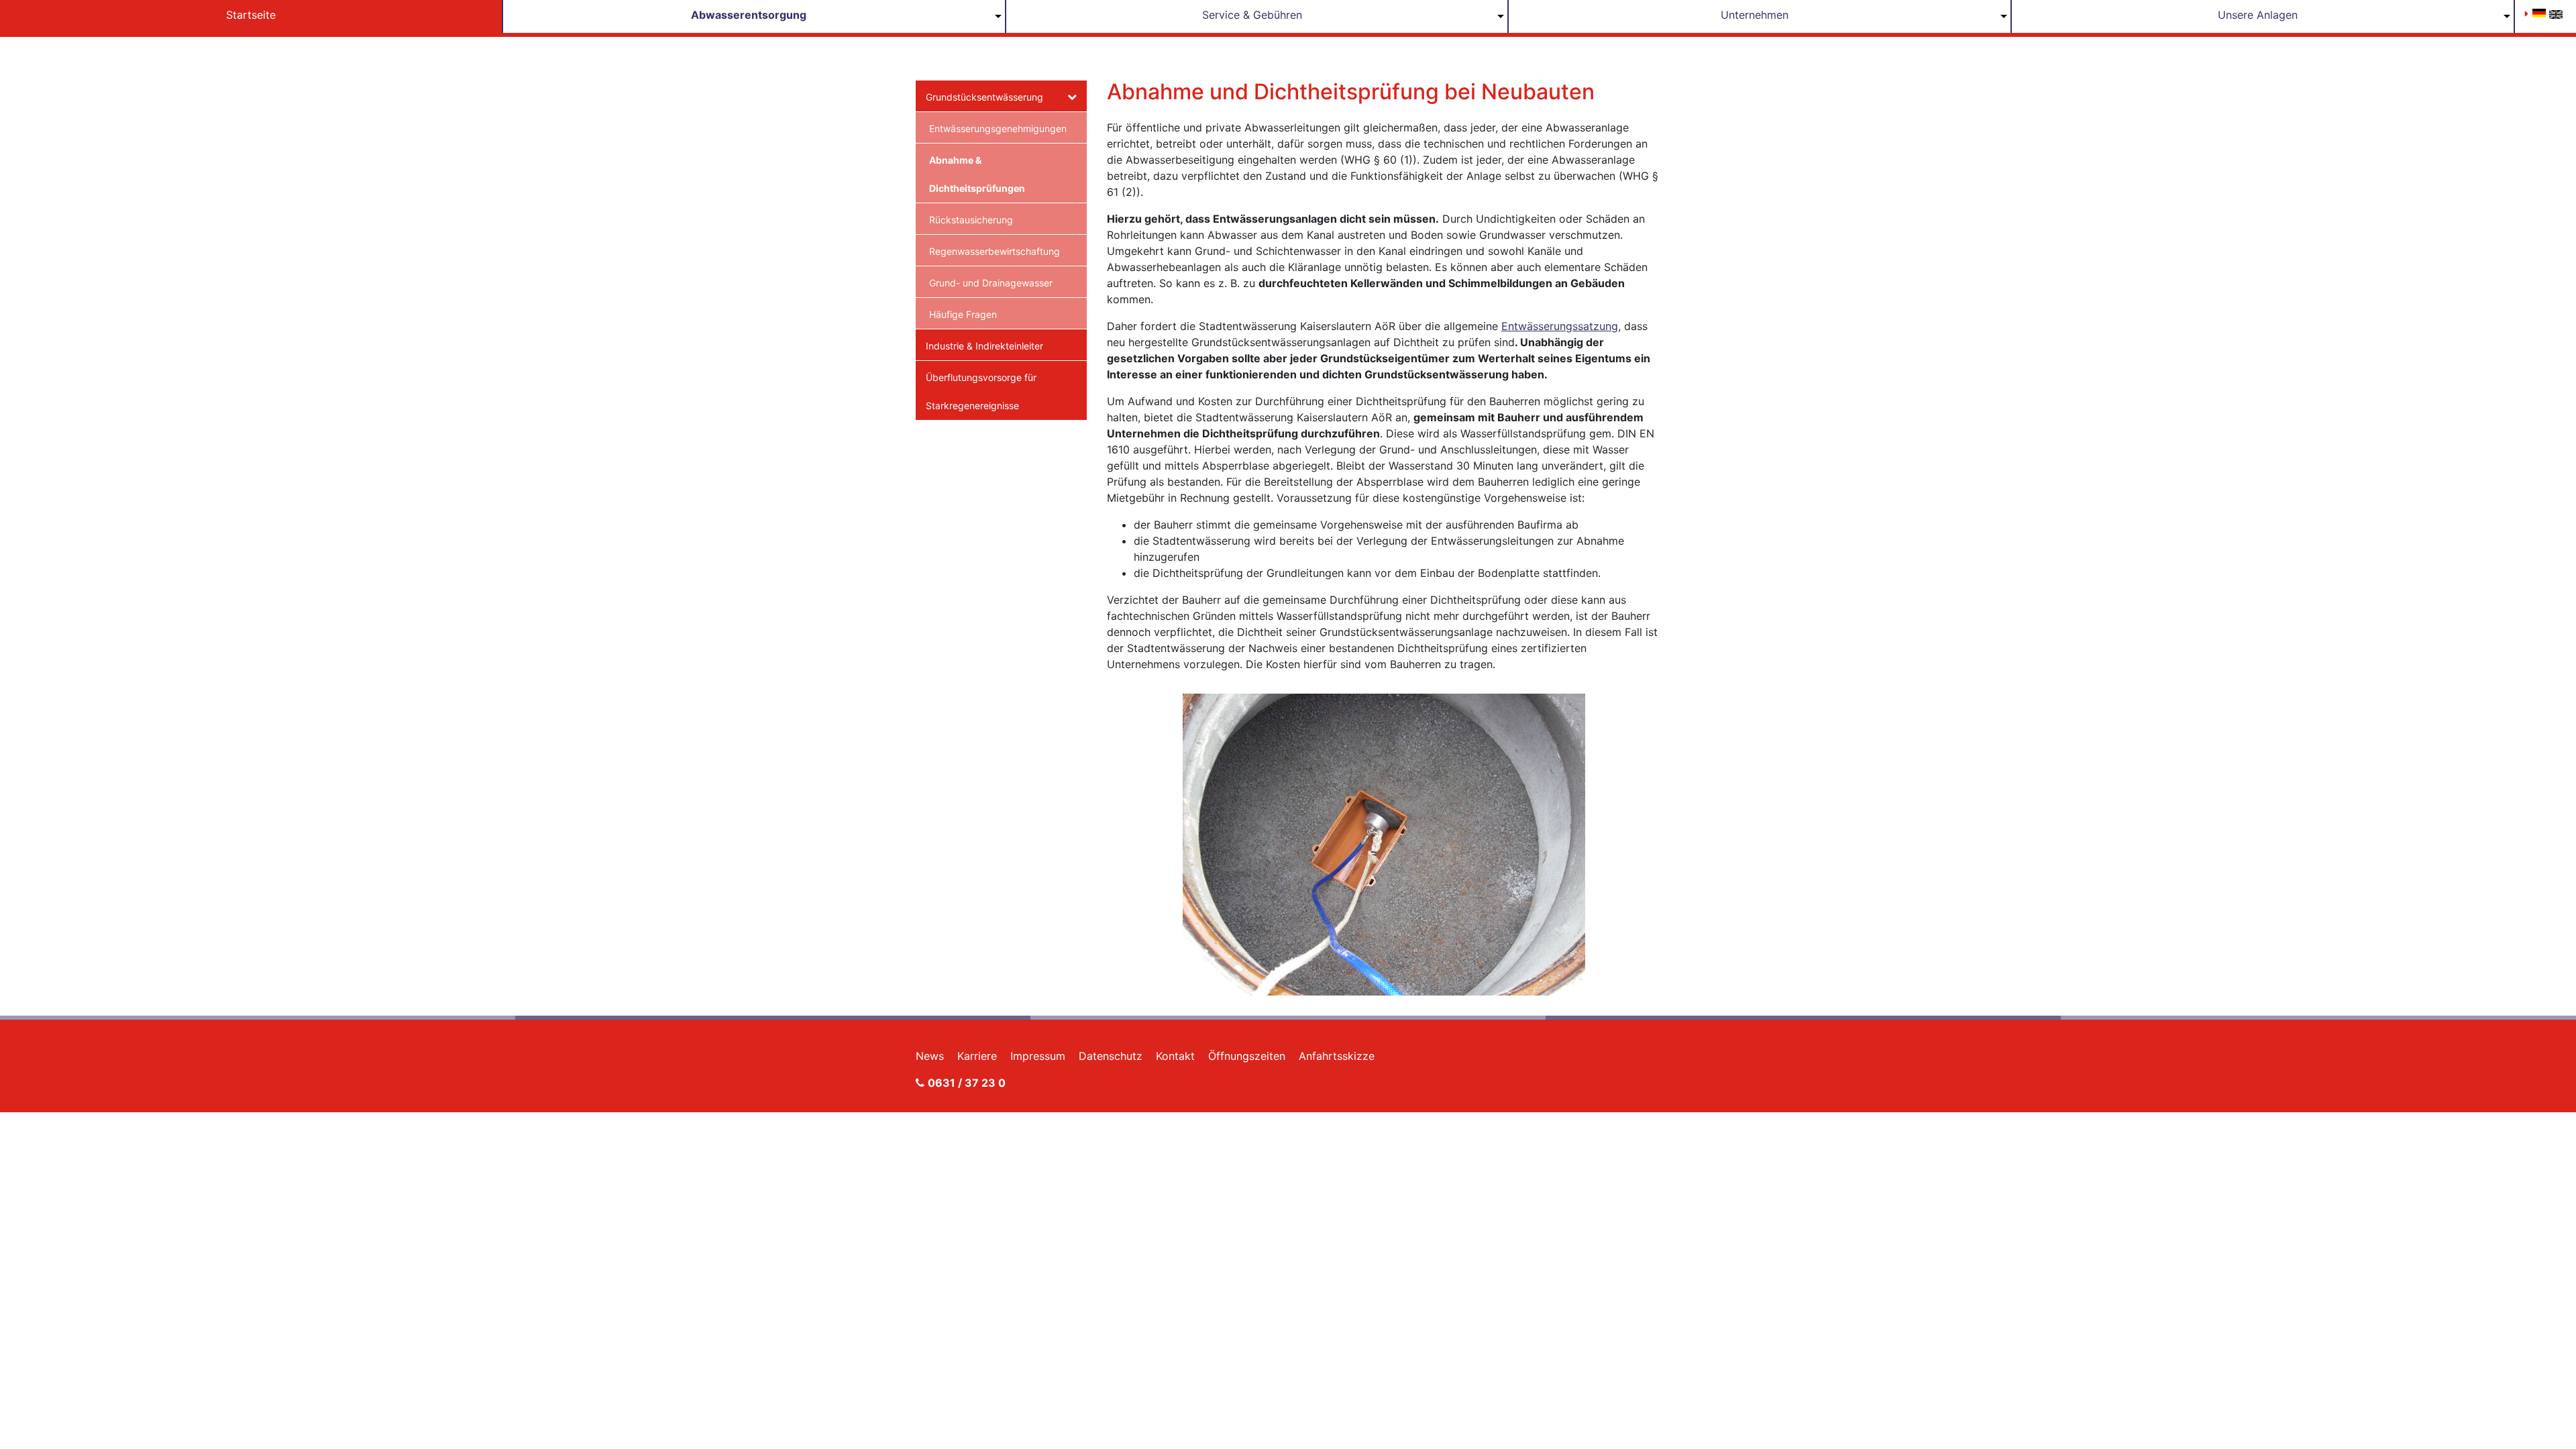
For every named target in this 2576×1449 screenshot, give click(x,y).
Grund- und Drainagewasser (991, 283)
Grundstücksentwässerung (984, 97)
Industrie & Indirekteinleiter (984, 346)
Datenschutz (1111, 1056)
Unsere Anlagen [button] (2258, 15)
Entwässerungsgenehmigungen (998, 128)
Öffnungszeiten (1247, 1056)
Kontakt (1175, 1056)
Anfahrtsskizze (1337, 1056)
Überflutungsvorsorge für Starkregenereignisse (981, 391)
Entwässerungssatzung (1560, 326)
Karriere (977, 1056)
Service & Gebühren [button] (1252, 15)
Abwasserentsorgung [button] (749, 15)
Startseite (251, 15)
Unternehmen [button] (1755, 15)
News (930, 1056)
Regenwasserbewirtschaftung (995, 251)
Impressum (1038, 1056)
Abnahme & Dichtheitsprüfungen (977, 174)
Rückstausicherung (971, 220)
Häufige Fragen (963, 314)
